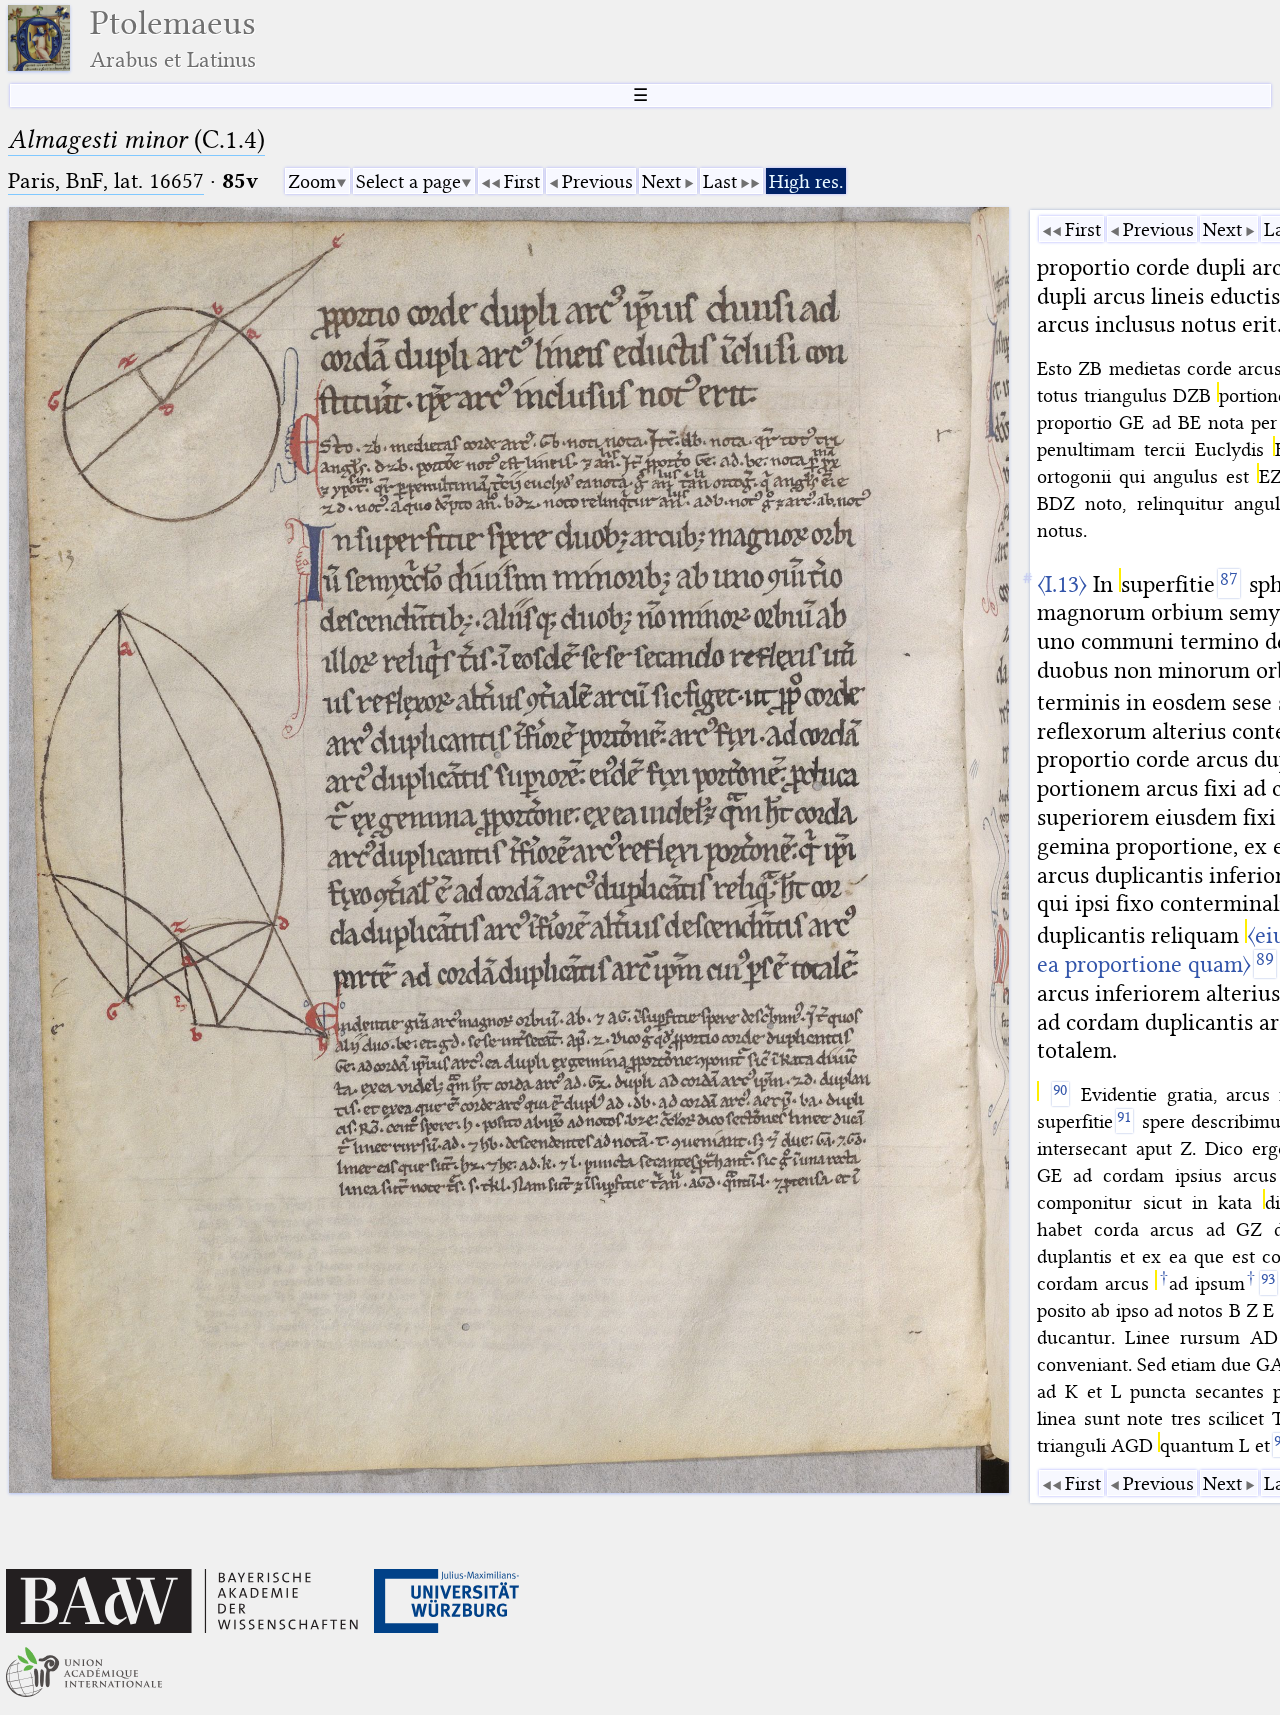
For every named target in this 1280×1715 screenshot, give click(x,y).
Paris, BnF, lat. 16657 (106, 180)
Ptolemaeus (173, 38)
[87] (1229, 583)
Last (720, 181)
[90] (1060, 1094)
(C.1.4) (136, 139)
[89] (1265, 964)
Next (661, 181)
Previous (597, 181)
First (522, 181)
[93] (1268, 1283)
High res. (806, 181)
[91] (1124, 1121)
